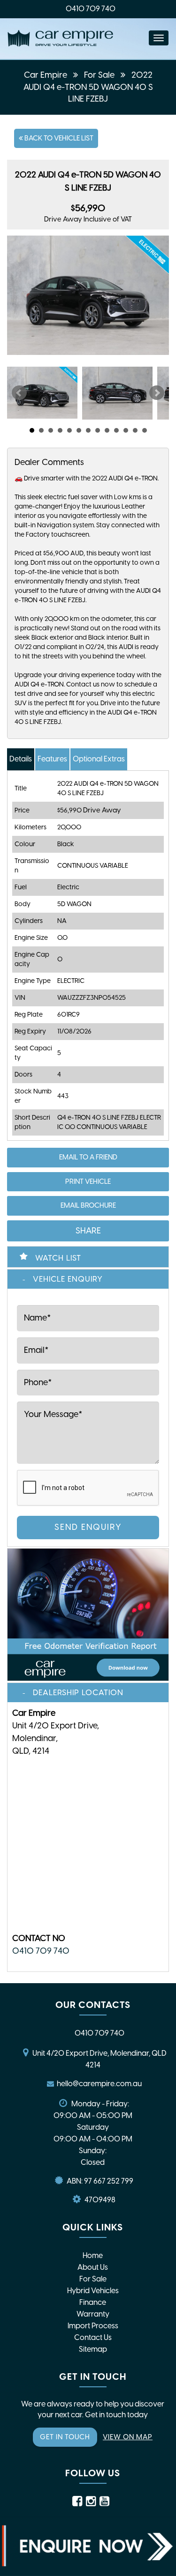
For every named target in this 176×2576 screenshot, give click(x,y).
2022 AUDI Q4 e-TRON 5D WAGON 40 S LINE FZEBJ (88, 87)
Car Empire (46, 75)
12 (135, 430)
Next (157, 393)
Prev (19, 393)
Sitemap (93, 2349)
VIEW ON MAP (128, 2437)
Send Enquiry (88, 1527)
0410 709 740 (91, 9)
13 (145, 430)
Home (93, 2255)
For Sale (99, 75)
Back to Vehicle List (58, 138)
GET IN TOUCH (65, 2437)
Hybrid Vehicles (93, 2291)
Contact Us (93, 2337)
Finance (93, 2302)
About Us (93, 2267)
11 (126, 430)
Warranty (93, 2314)
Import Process (93, 2326)
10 (116, 430)
